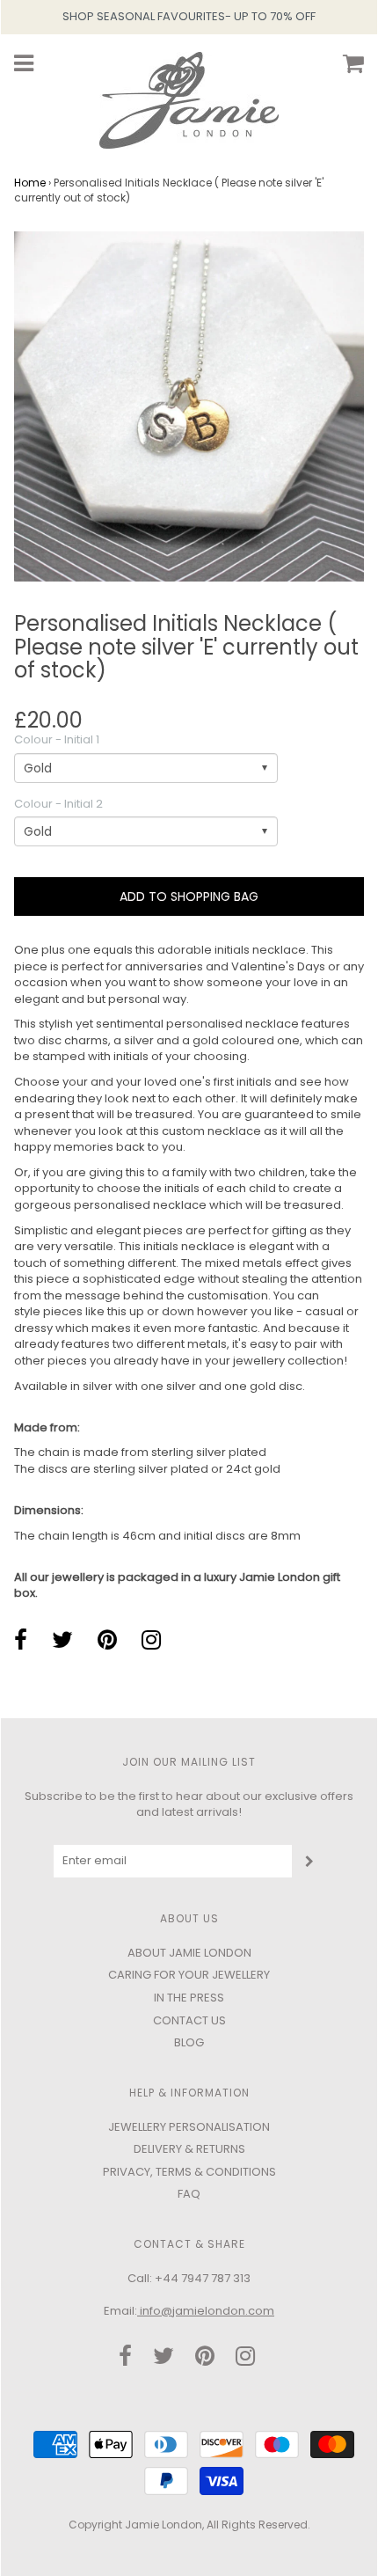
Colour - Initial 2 (58, 804)
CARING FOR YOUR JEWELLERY (189, 1975)
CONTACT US (189, 2020)
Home (30, 183)
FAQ (189, 2194)
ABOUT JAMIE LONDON (189, 1953)
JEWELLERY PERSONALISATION (189, 2127)
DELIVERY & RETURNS (189, 2149)
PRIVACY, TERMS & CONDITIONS (189, 2172)
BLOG (189, 2042)
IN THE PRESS (189, 1998)
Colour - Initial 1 (57, 740)
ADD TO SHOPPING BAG (189, 896)
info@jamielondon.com (206, 2311)
